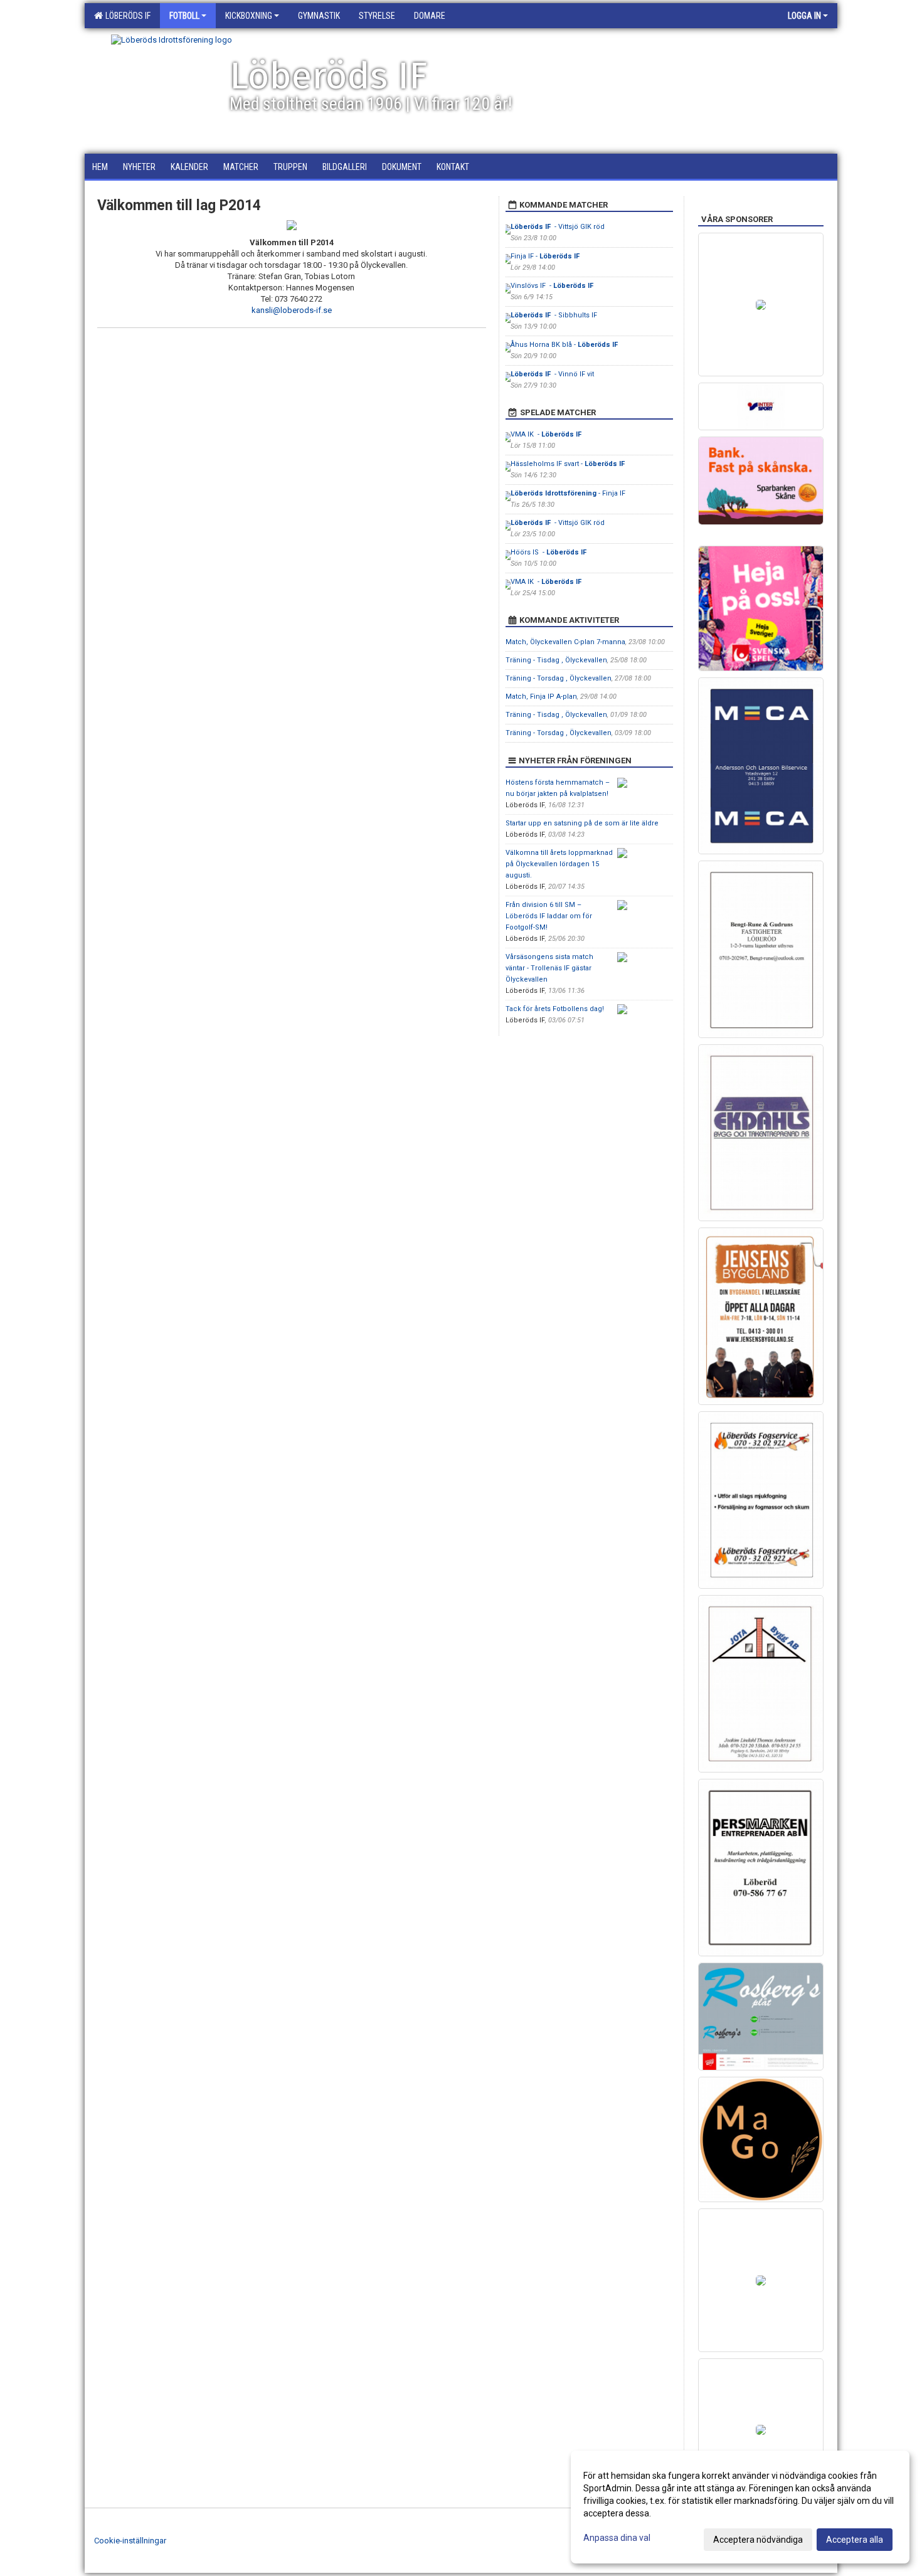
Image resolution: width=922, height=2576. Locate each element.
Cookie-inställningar (130, 2541)
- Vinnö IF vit (552, 374)
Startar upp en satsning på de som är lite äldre (582, 823)
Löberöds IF (126, 16)
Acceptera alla (855, 2540)
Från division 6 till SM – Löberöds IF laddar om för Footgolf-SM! (549, 916)
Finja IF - (546, 256)
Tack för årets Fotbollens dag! (555, 1009)
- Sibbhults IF (554, 315)
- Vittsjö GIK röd (558, 227)
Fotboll (184, 16)
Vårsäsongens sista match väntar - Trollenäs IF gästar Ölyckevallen (549, 968)
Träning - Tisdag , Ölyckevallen (556, 660)
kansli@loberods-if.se (292, 310)
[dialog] (740, 2507)
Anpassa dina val (617, 2538)
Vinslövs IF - (553, 286)
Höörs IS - (549, 552)
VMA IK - (547, 434)
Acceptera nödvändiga (758, 2540)
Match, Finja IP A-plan (541, 697)
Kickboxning (249, 16)
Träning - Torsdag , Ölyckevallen (559, 678)
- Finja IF (568, 493)
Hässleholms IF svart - (569, 464)
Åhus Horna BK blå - (565, 345)
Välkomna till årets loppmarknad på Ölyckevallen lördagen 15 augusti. (559, 864)
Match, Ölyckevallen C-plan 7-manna (565, 642)
